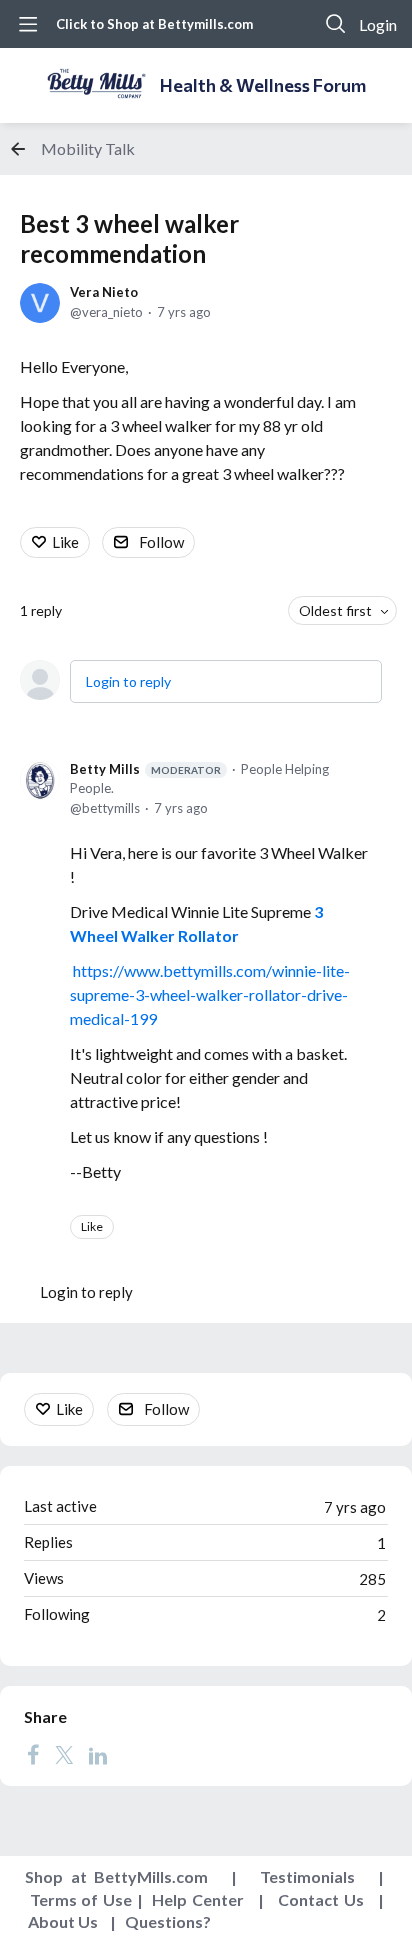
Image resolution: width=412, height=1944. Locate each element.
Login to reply (128, 681)
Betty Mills (145, 769)
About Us (63, 1921)
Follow (161, 542)
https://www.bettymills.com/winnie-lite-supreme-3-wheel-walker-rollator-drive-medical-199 (210, 994)
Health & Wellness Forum (263, 85)
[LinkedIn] (98, 1754)
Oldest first (335, 610)
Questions (164, 1921)
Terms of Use (81, 1899)
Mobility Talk (88, 148)
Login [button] (378, 24)
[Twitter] (64, 1754)
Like (65, 542)
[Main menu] (28, 24)
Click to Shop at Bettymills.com (154, 24)
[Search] (336, 24)
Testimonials (307, 1876)
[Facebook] (33, 1754)
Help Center (198, 1899)
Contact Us (321, 1899)
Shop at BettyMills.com (116, 1876)
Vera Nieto (104, 292)
